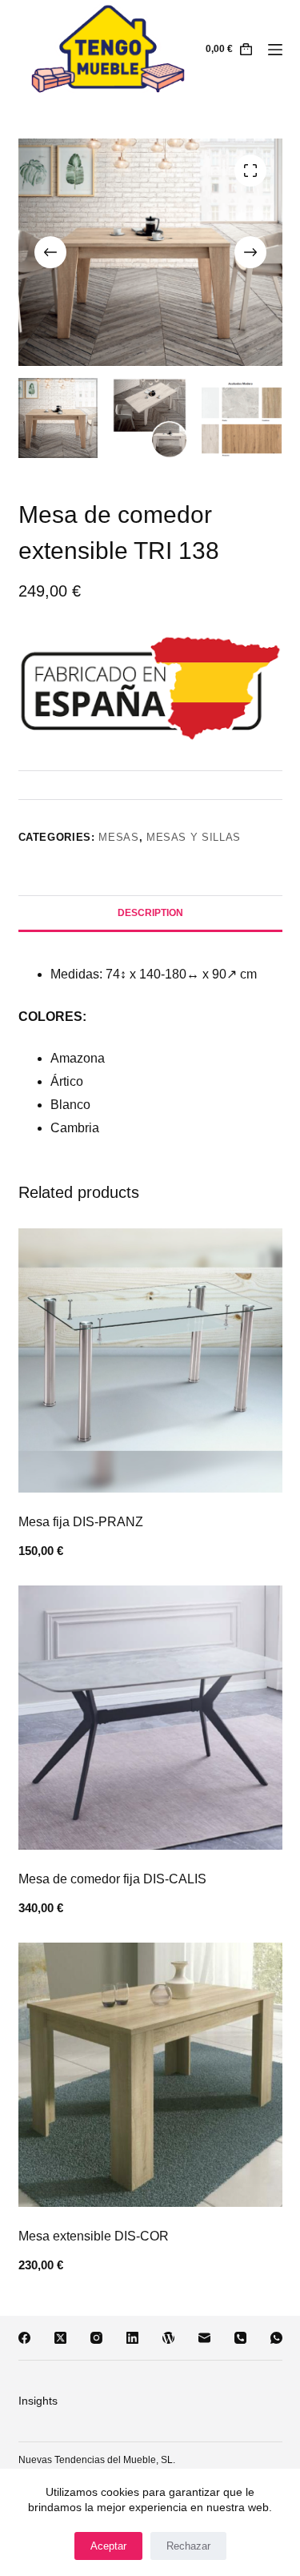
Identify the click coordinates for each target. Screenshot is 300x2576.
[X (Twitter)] (60, 2338)
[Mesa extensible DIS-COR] (150, 2075)
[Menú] (275, 50)
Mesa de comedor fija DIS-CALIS (112, 1879)
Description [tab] (150, 913)
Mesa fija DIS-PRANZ (81, 1522)
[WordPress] (168, 2338)
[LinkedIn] (132, 2338)
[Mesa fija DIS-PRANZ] (150, 1360)
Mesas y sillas (194, 837)
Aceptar (108, 2546)
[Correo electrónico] (204, 2338)
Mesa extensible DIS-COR (94, 2236)
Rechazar (188, 2546)
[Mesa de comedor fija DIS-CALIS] (150, 1718)
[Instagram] (96, 2338)
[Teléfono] (240, 2338)
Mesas (118, 837)
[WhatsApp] (276, 2338)
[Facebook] (24, 2338)
